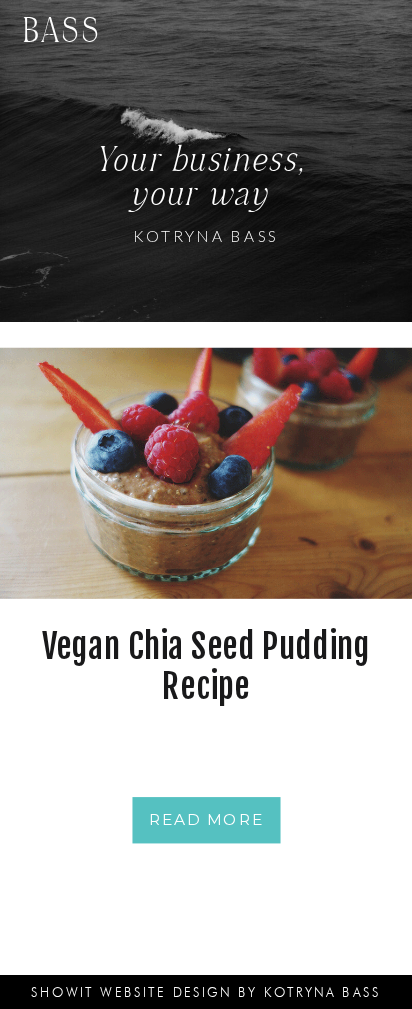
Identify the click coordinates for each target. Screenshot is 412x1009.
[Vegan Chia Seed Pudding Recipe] (206, 473)
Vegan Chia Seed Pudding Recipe (206, 666)
